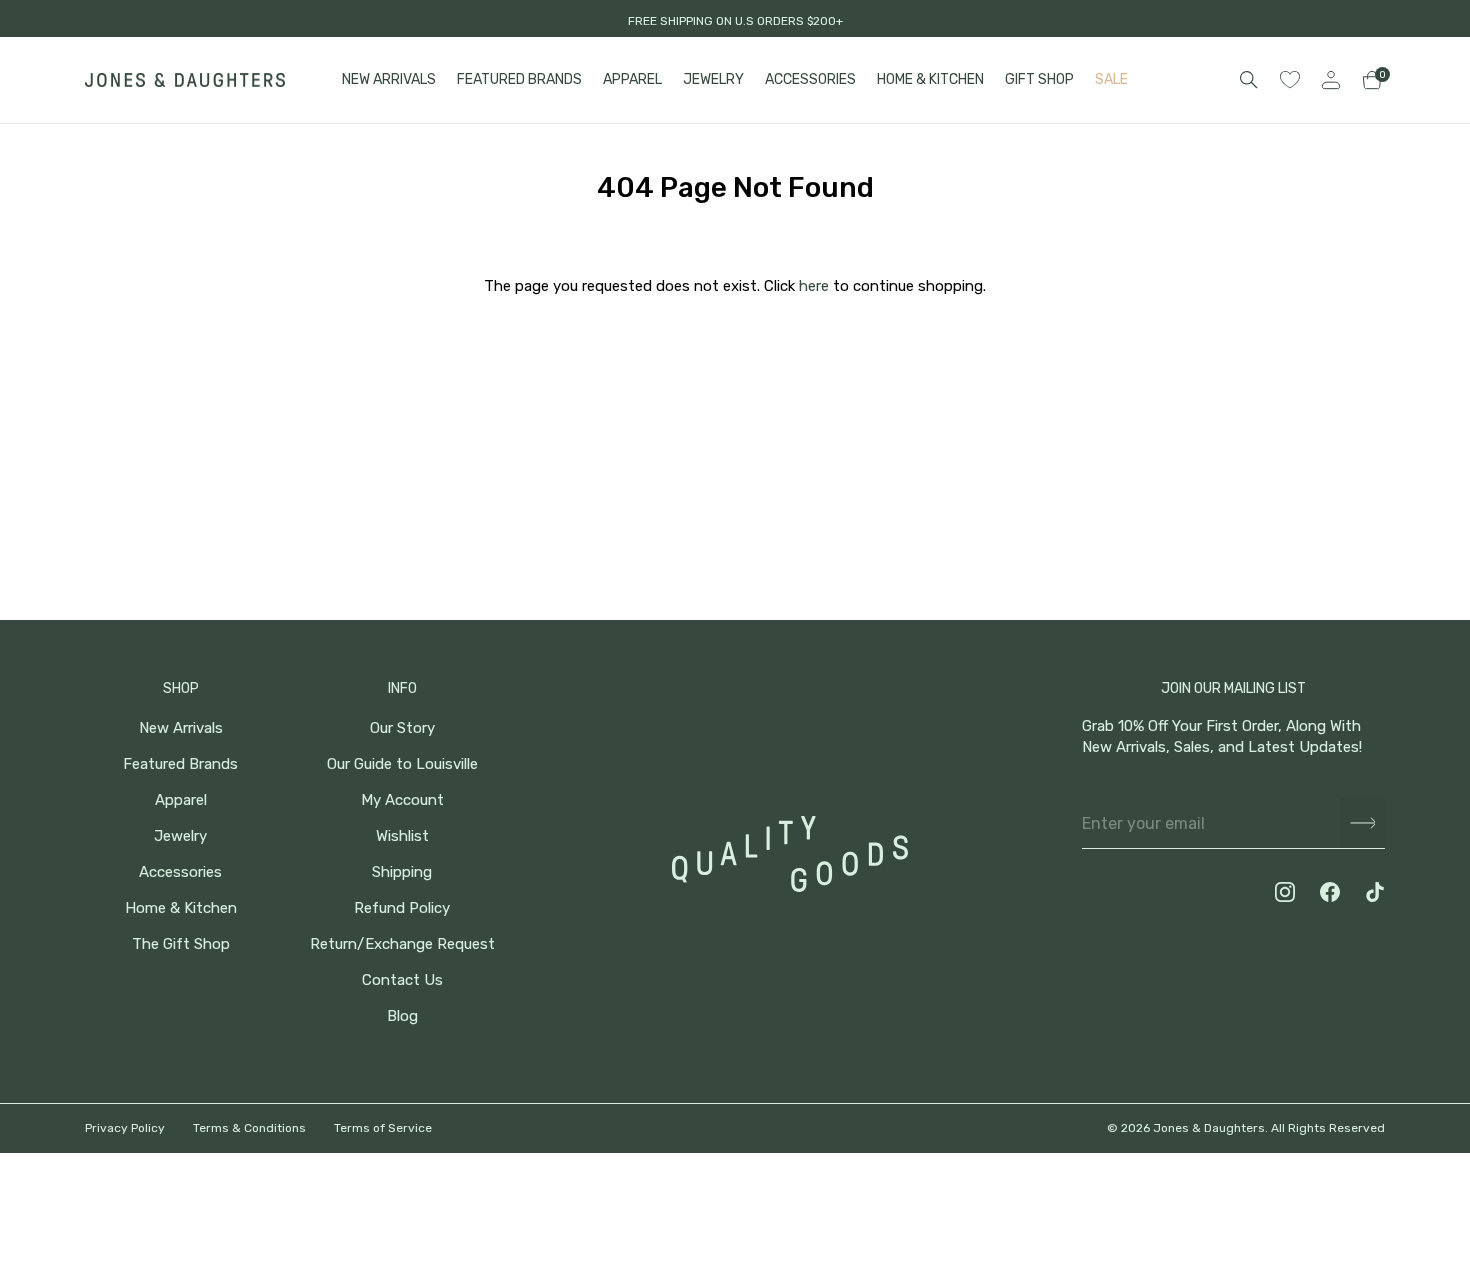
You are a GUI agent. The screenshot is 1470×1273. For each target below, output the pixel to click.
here (814, 286)
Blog (402, 1016)
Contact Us (402, 980)
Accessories (180, 872)
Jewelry (180, 836)
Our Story (402, 728)
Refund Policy (402, 908)
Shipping (402, 872)
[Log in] (1331, 80)
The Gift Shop (181, 944)
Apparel (181, 800)
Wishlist (402, 836)
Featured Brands (180, 764)
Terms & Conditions (249, 1128)
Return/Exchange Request (402, 944)
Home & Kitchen (181, 908)
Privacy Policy (125, 1128)
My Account (402, 800)
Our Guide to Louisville (402, 764)
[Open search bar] (1249, 80)
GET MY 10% (1250, 1138)
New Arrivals (181, 728)
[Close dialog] (1424, 898)
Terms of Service (383, 1128)
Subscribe (1362, 823)
